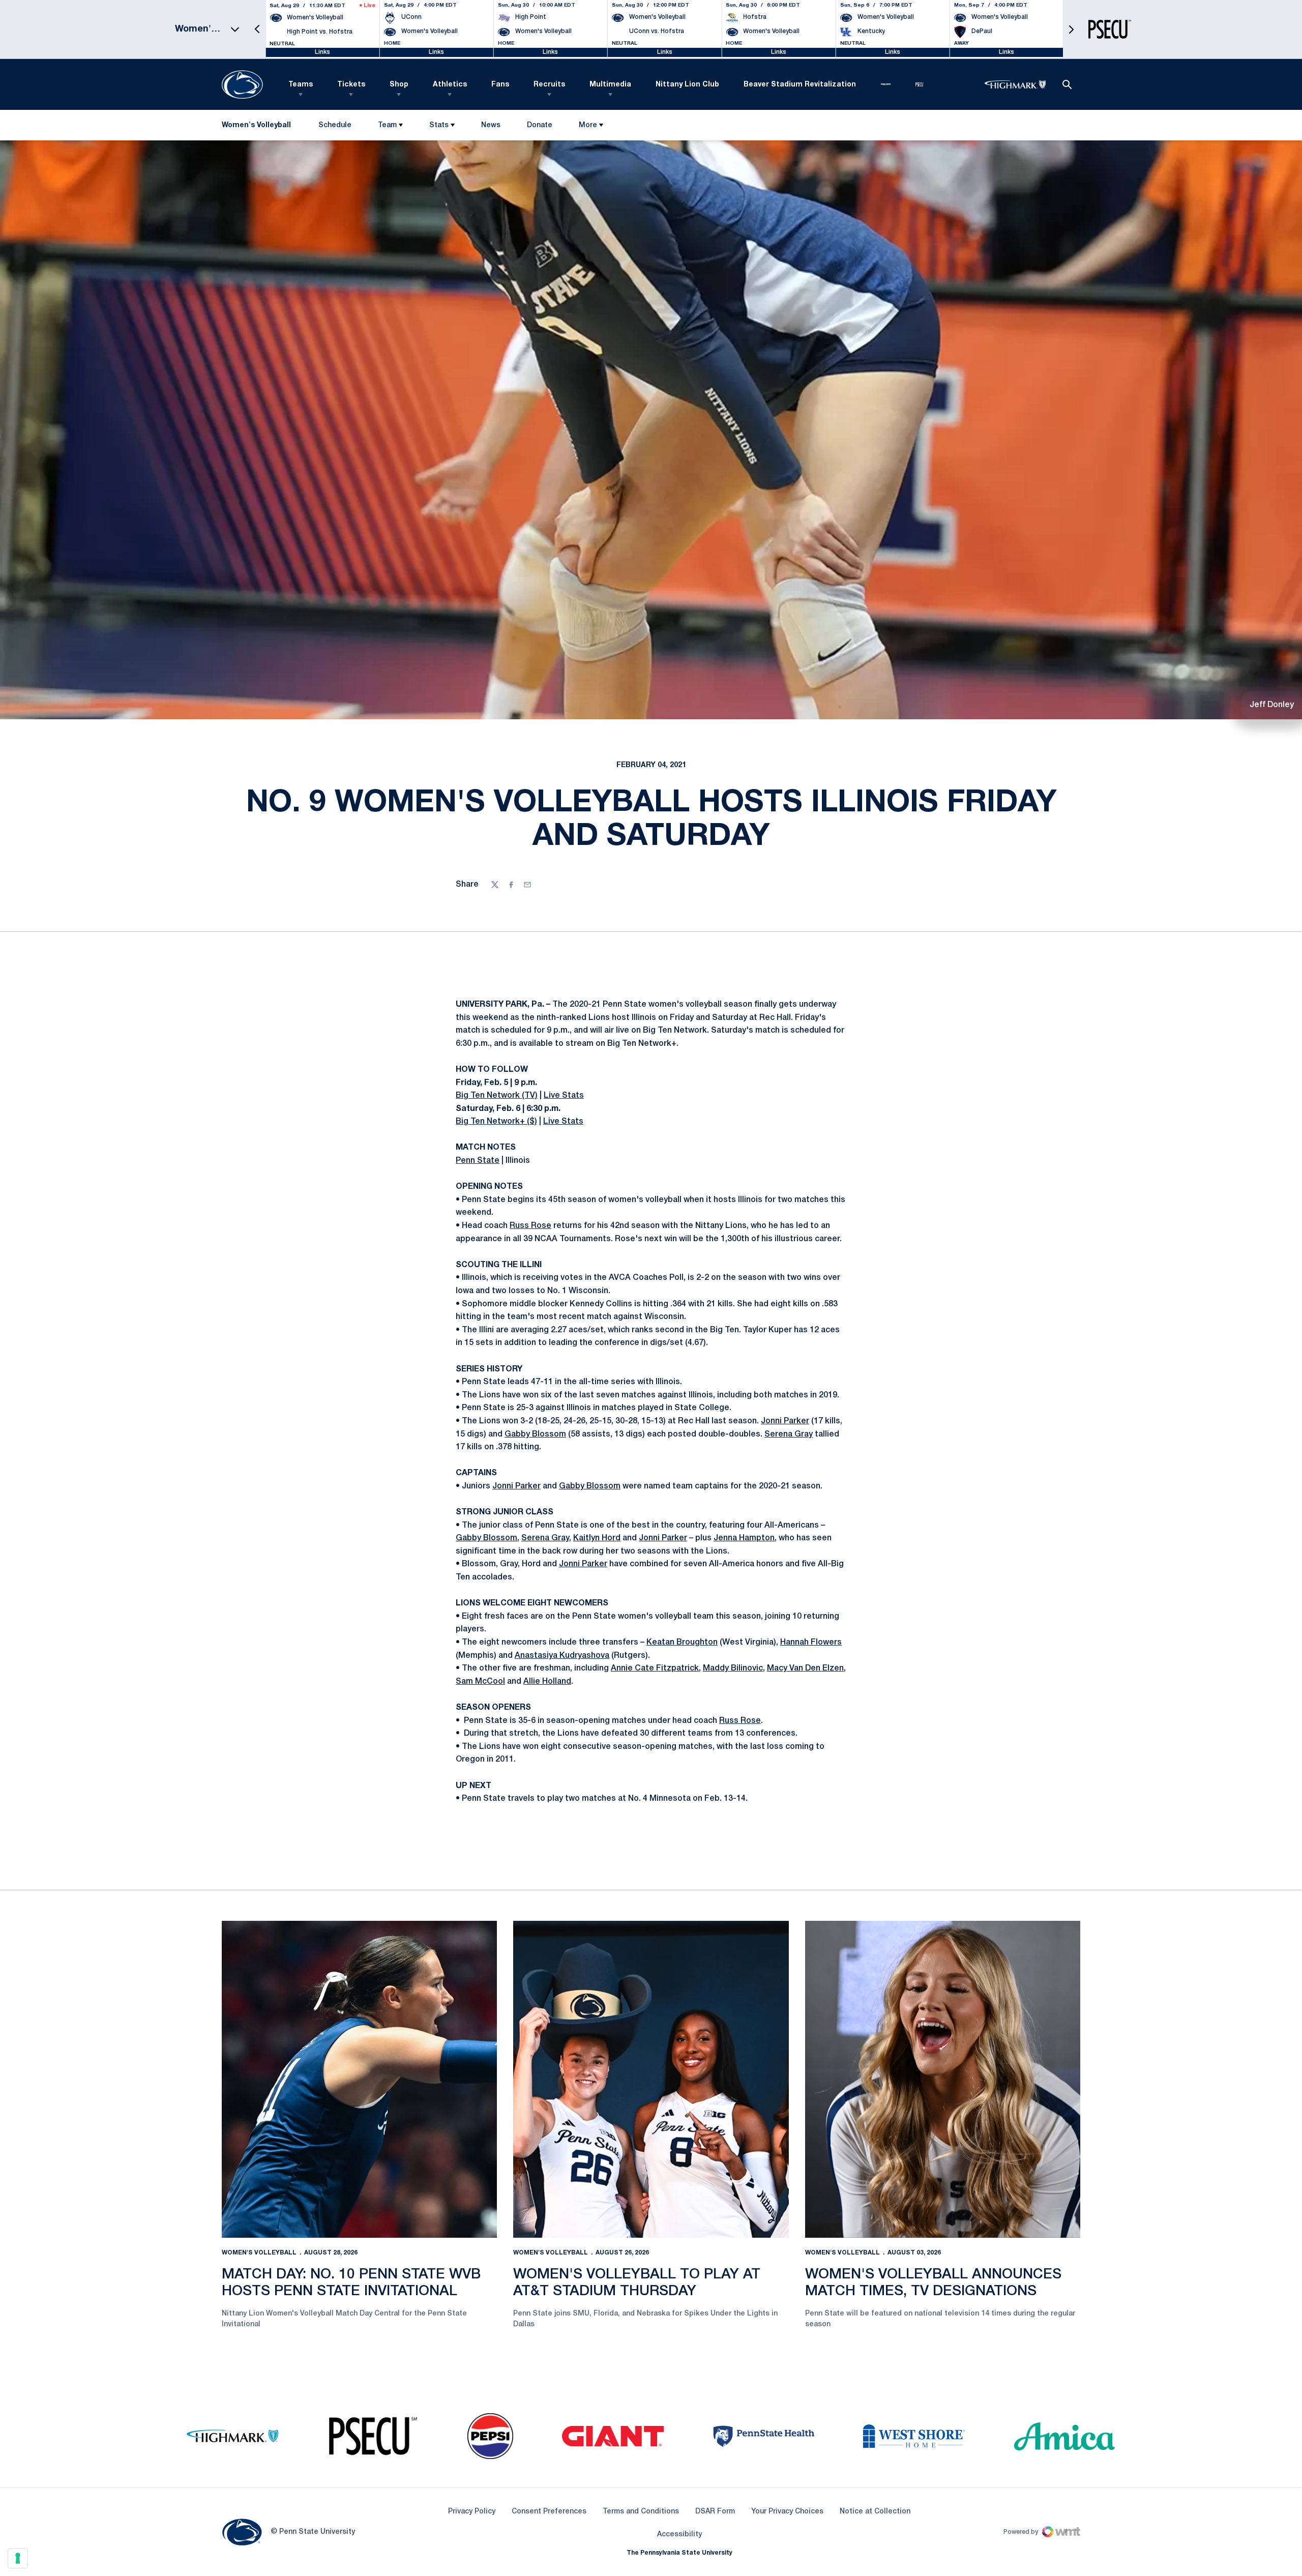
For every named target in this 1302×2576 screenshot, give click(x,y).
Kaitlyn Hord (597, 1538)
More (588, 125)
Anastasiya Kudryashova (562, 1656)
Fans (500, 85)
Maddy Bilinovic (733, 1668)
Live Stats (564, 1096)
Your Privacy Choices (787, 2512)
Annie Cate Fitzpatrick (655, 1668)
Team (387, 125)
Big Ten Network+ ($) (496, 1122)
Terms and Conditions (641, 2512)
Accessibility (679, 2534)
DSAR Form (715, 2512)
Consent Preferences (549, 2512)
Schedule (335, 125)
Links (322, 52)
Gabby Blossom (535, 1435)
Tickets (351, 85)
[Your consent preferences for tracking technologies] (18, 2558)
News (491, 125)
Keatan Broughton (682, 1643)
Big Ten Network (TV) (497, 1096)
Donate (539, 127)
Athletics (450, 85)
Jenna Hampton (744, 1538)
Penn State (478, 1161)
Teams (301, 85)
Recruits (549, 85)
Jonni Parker (785, 1421)
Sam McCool (480, 1682)
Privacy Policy (472, 2512)
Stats (439, 125)
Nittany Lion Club (687, 85)
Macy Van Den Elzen (805, 1668)
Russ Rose (530, 1226)
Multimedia (610, 85)
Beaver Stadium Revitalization (800, 85)
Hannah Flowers (811, 1643)
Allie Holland (547, 1682)
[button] (257, 29)
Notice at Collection (875, 2512)
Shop (399, 85)
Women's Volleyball (259, 2253)
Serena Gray (789, 1435)
